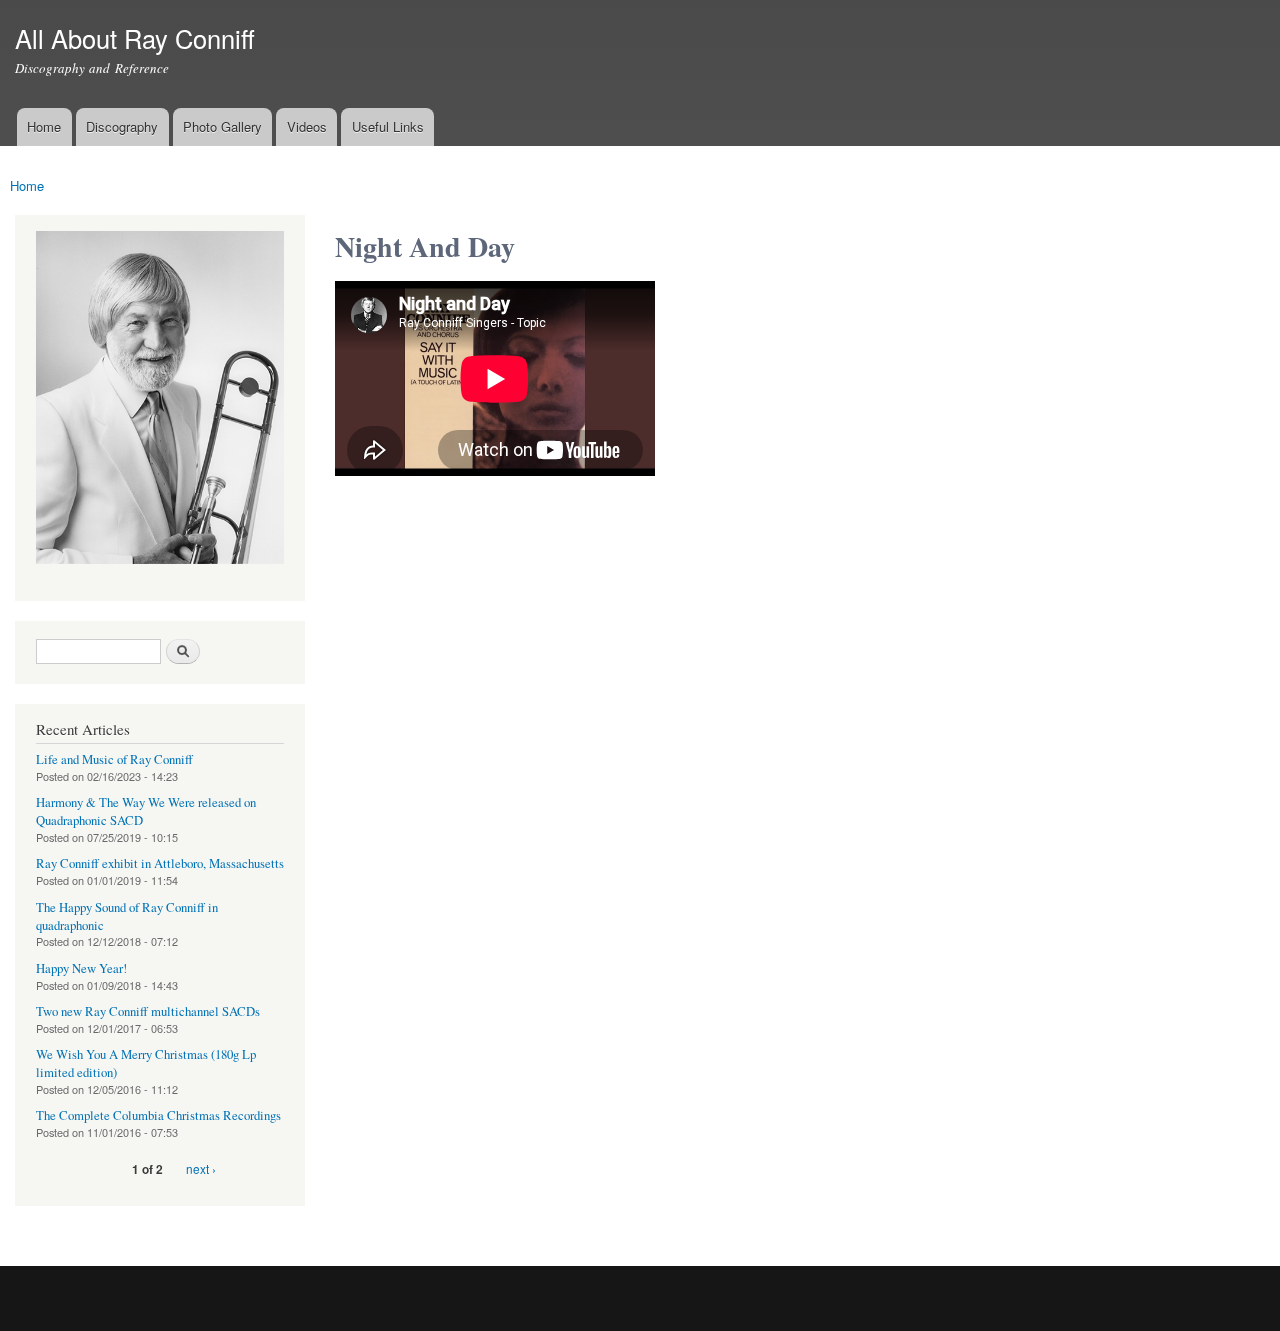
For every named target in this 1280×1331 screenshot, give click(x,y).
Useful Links (388, 126)
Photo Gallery (222, 126)
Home (44, 126)
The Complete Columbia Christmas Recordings (158, 1115)
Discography (122, 126)
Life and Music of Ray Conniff (114, 759)
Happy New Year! (81, 968)
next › (201, 1168)
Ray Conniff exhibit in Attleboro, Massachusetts (160, 863)
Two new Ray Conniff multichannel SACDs (148, 1011)
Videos (307, 126)
